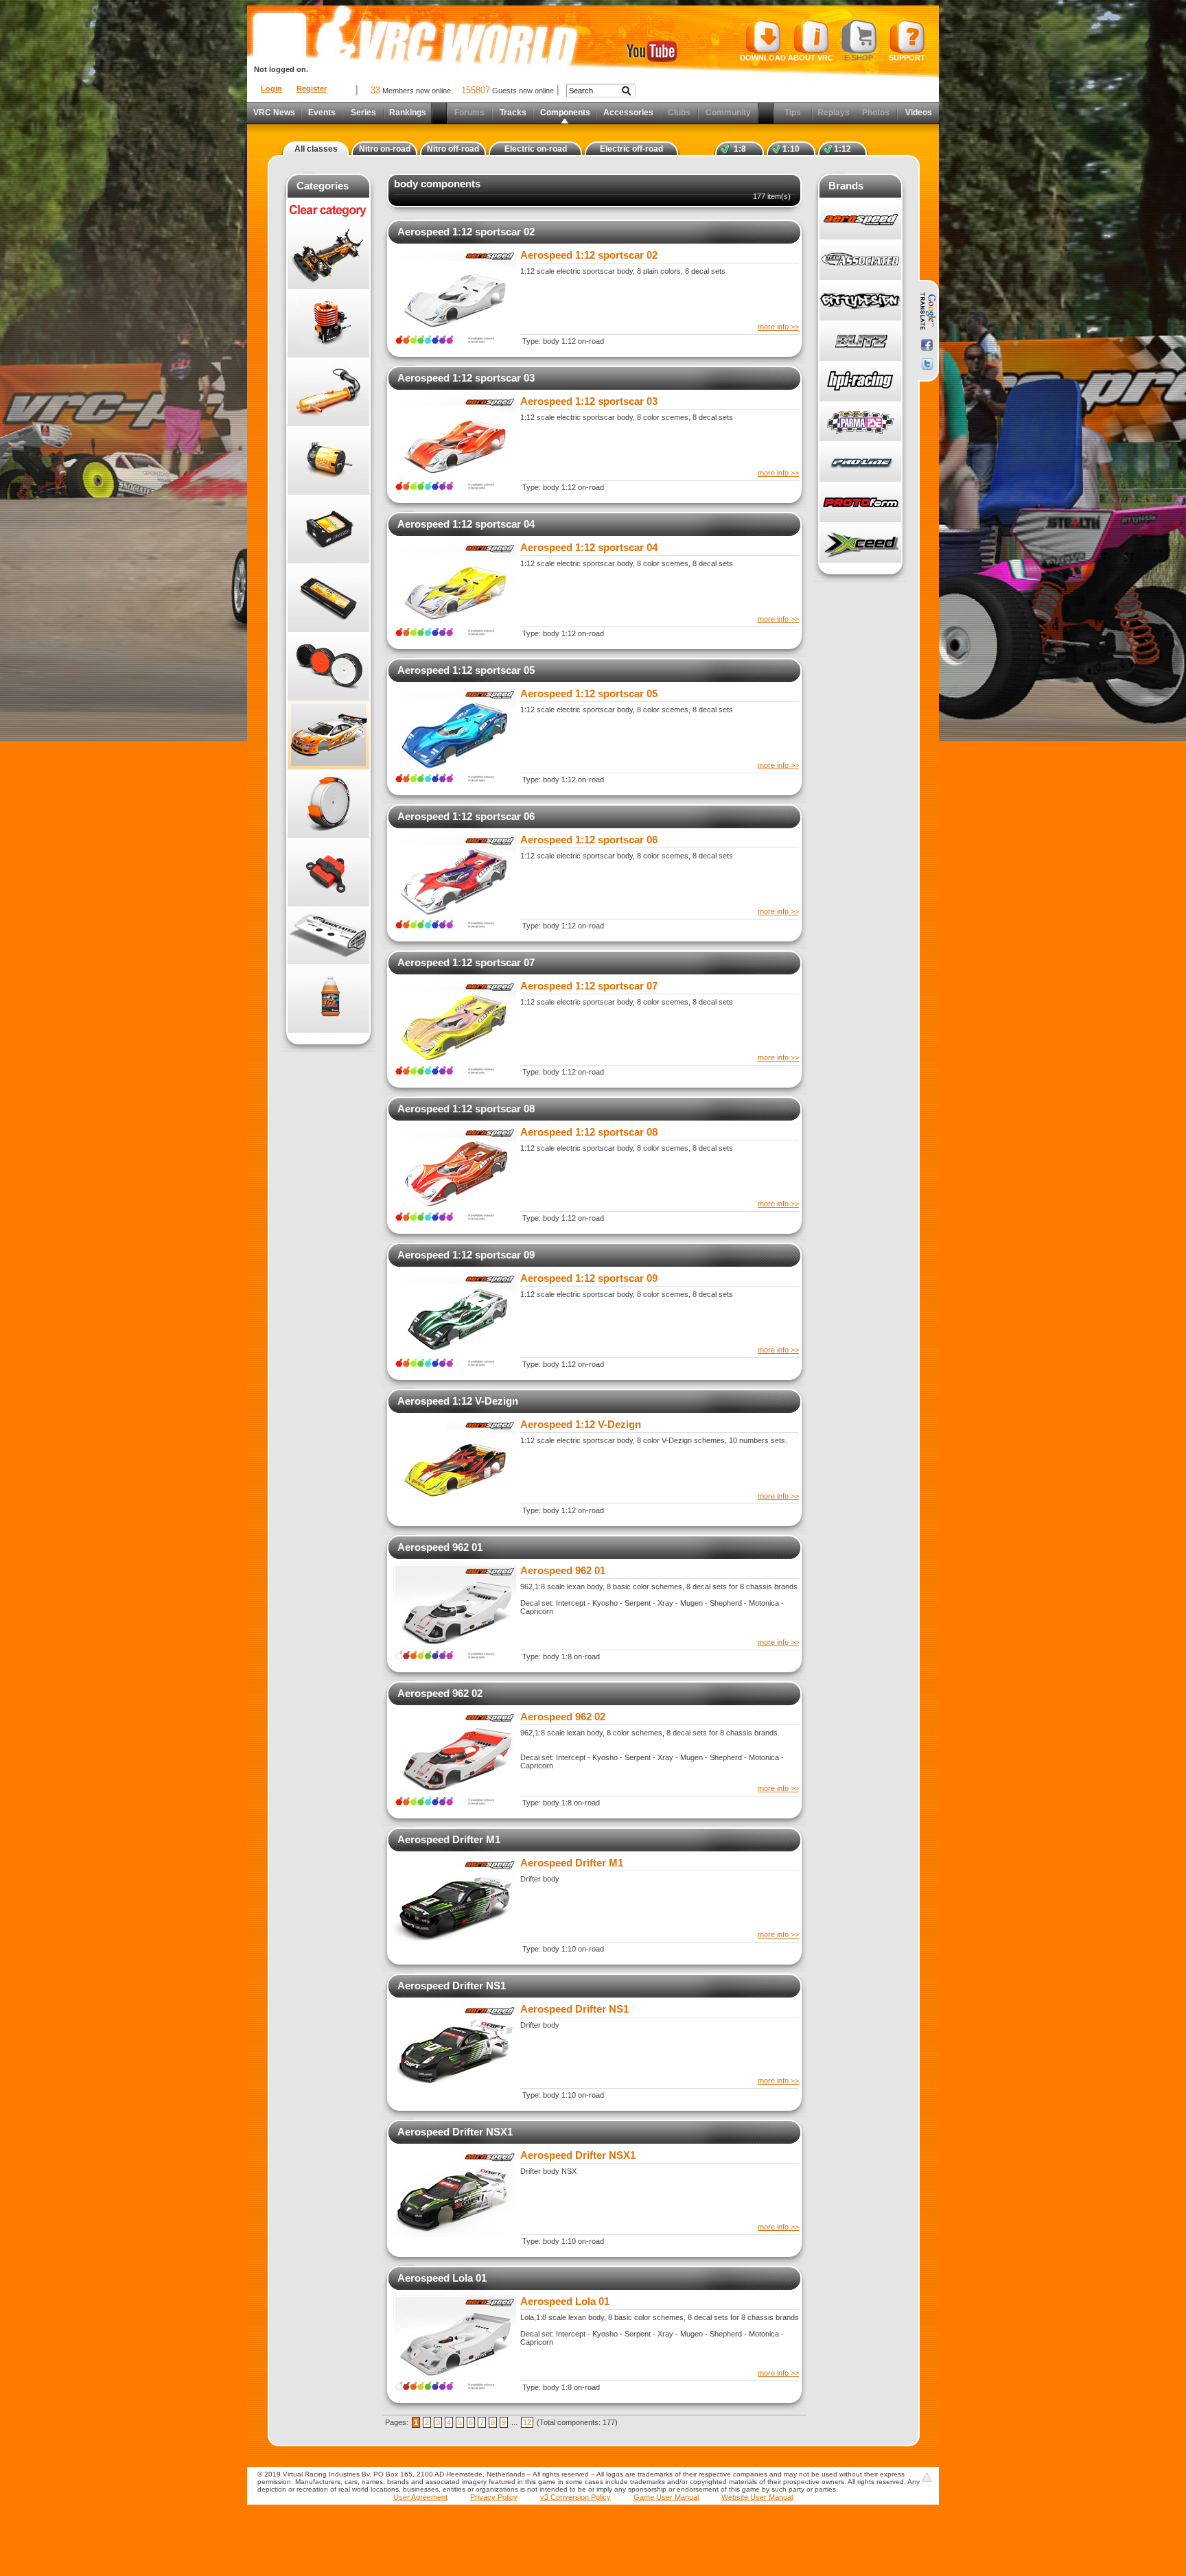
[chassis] (328, 255)
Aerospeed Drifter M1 (449, 1839)
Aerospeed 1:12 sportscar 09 (466, 1255)
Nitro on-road (385, 149)
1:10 (791, 149)
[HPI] (860, 382)
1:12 (842, 149)
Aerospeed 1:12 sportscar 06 (466, 816)
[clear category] (328, 218)
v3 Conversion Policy (575, 2497)
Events (322, 113)
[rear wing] (328, 935)
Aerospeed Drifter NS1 (452, 1986)
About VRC (811, 58)
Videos (919, 113)
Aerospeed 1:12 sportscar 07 (466, 962)
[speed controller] (328, 529)
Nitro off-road (453, 149)
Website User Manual (757, 2497)
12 (527, 2422)
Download (763, 58)
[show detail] (455, 342)
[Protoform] (860, 503)
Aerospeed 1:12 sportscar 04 (466, 524)
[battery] (328, 598)
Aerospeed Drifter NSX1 (455, 2132)
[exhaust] (328, 392)
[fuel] (328, 998)
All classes (316, 149)
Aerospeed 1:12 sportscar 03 (466, 378)
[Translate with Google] (927, 312)
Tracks (513, 113)
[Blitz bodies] (860, 341)
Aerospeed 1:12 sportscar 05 (466, 670)
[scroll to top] (927, 2477)
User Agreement (420, 2497)
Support (907, 58)
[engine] (328, 323)
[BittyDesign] (860, 301)
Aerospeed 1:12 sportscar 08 (466, 1109)
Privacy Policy (494, 2497)
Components (565, 113)
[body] (328, 735)
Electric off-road (631, 149)
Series (363, 113)
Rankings (408, 113)
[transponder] (328, 872)
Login (271, 89)
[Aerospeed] (860, 220)
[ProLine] (860, 462)
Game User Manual (666, 2497)
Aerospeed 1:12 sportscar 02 (466, 232)
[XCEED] (860, 543)
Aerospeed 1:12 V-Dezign (458, 1401)
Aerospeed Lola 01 (442, 2278)
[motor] (328, 460)
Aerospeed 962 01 (440, 1547)
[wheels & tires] (328, 666)
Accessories (628, 113)
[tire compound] (328, 804)
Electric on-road (536, 149)
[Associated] (860, 260)
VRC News (274, 113)
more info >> (778, 327)
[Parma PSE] (860, 422)
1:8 (740, 149)
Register (312, 89)
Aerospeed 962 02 (440, 1693)
